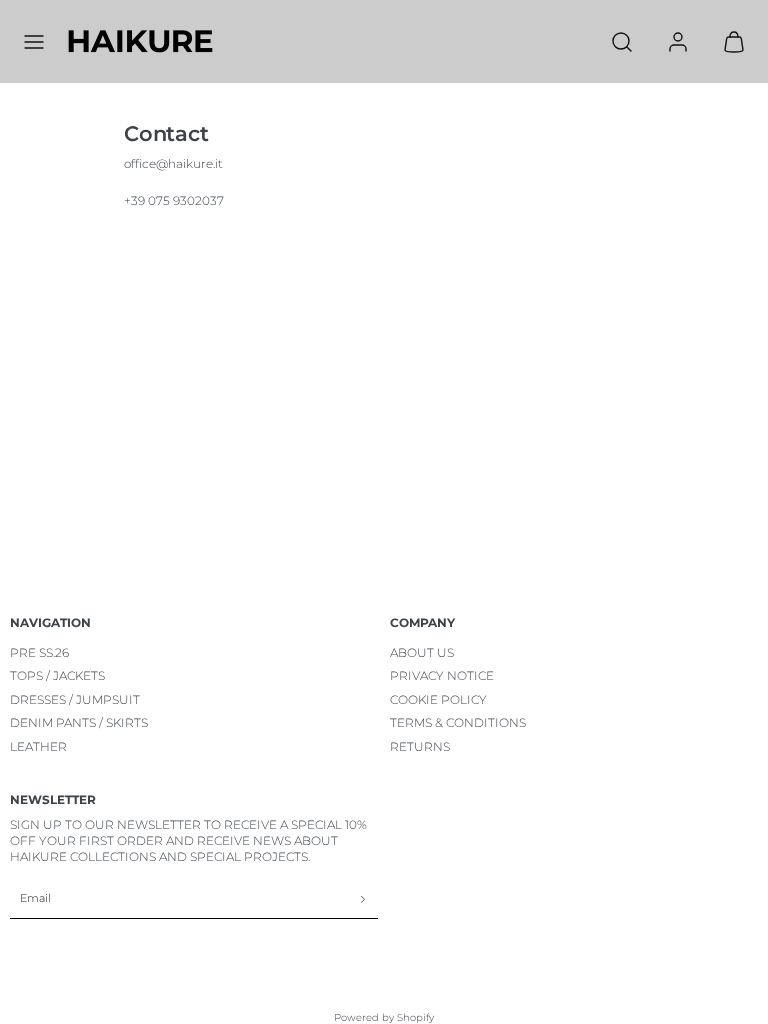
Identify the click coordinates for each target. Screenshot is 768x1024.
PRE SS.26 (39, 652)
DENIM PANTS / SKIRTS (79, 722)
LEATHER (38, 746)
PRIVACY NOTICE (442, 675)
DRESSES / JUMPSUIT (75, 699)
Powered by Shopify (384, 1017)
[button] (34, 42)
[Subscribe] (363, 899)
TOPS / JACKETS (57, 675)
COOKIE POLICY (438, 699)
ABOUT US (422, 652)
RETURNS (420, 746)
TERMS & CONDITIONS (458, 722)
